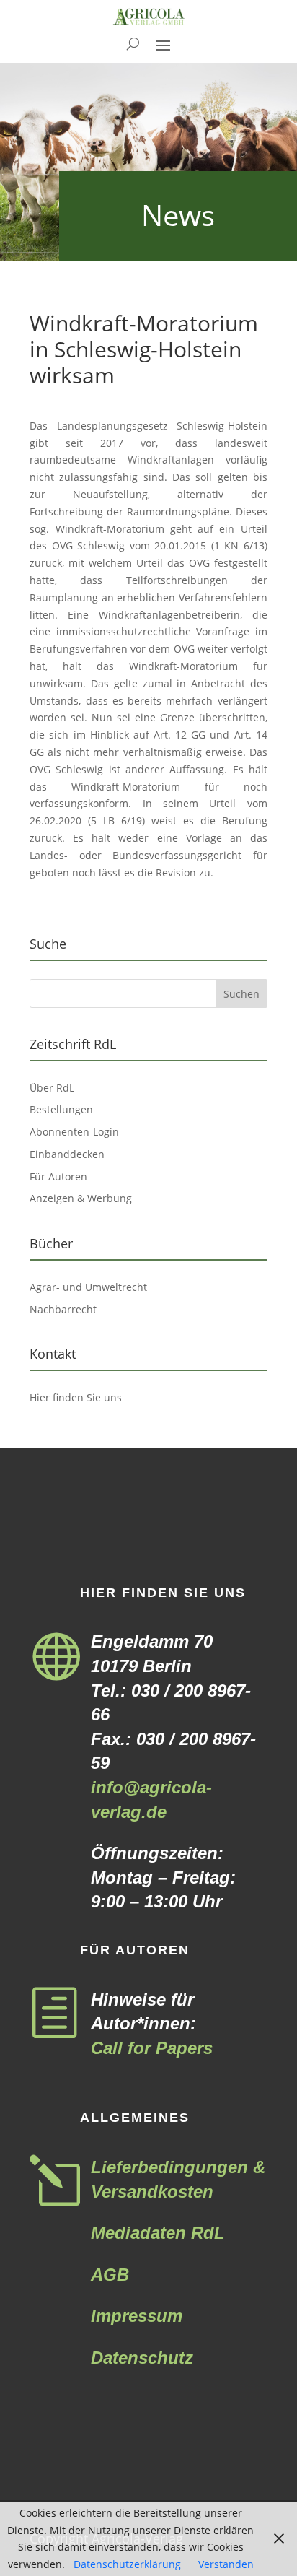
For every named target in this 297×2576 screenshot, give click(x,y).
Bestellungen (61, 1109)
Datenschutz (142, 2358)
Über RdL (52, 1088)
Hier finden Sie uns (76, 1397)
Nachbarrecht (63, 1309)
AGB (110, 2275)
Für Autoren (58, 1176)
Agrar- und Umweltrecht (88, 1287)
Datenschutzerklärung (127, 2564)
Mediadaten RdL (158, 2233)
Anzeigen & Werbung (81, 1198)
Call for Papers (152, 2048)
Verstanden (226, 2564)
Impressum (137, 2316)
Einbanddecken (67, 1154)
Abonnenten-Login (74, 1132)
